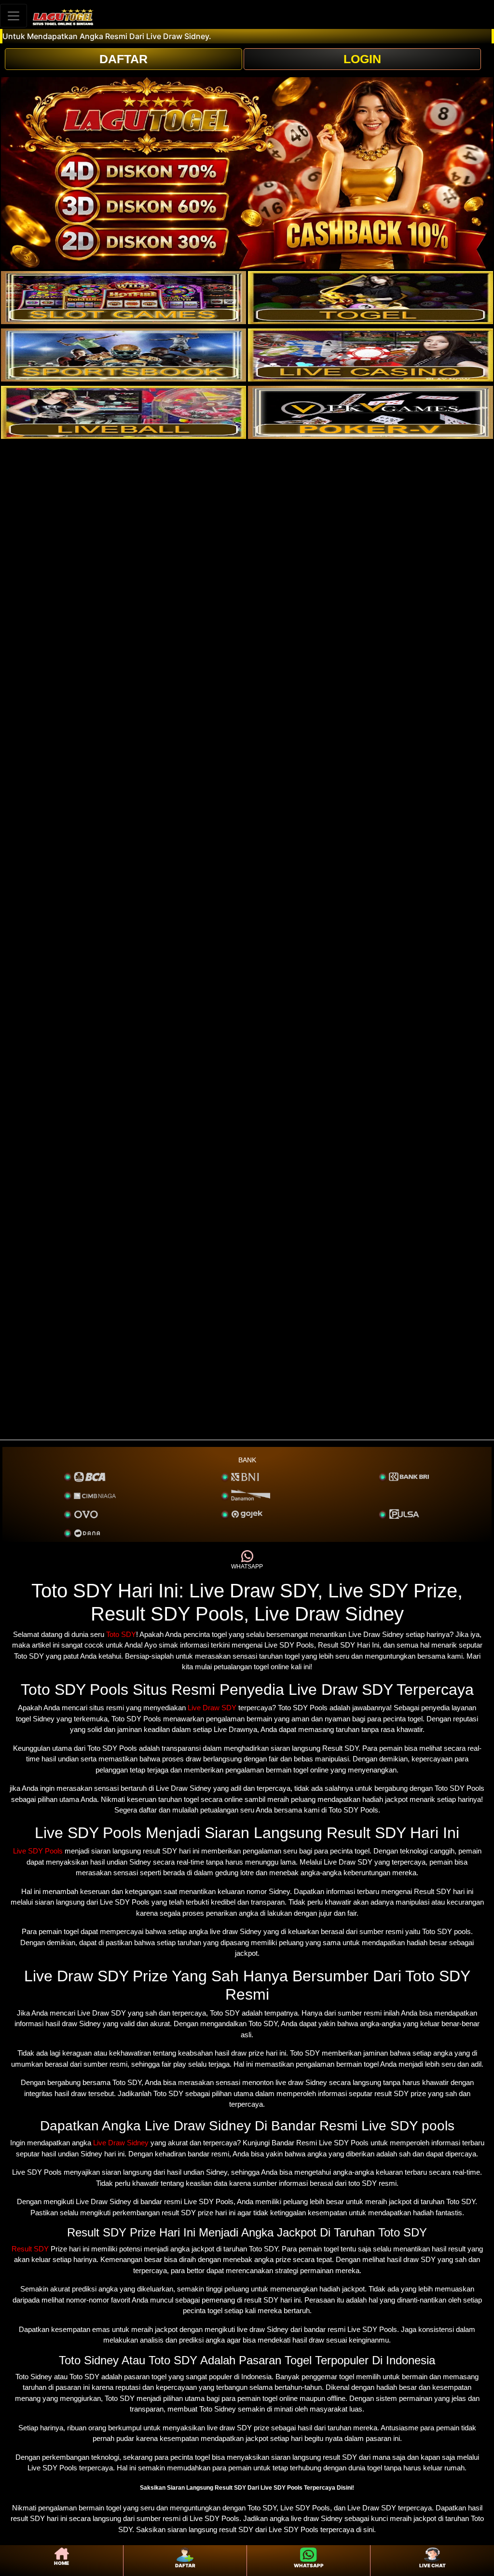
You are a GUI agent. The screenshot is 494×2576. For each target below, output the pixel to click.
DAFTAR (123, 59)
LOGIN (362, 59)
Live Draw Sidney (121, 2143)
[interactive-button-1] (123, 298)
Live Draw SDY (212, 1708)
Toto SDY (121, 1634)
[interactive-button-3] (123, 355)
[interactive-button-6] (370, 412)
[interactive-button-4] (370, 355)
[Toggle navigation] (14, 16)
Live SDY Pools (38, 1851)
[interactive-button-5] (123, 412)
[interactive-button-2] (370, 298)
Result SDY (30, 2249)
